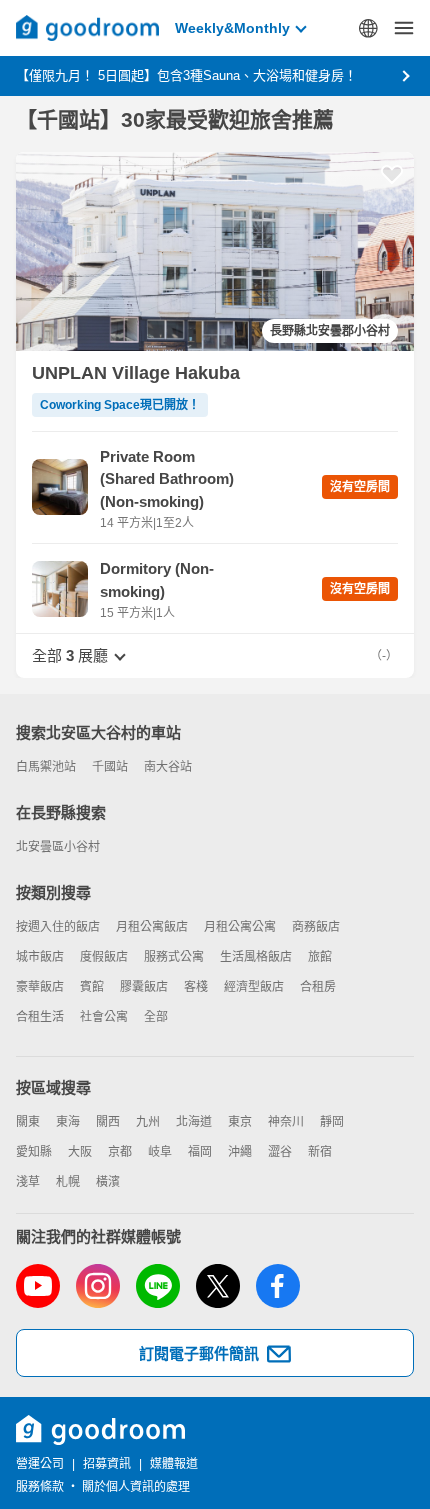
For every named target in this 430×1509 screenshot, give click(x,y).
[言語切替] (368, 28)
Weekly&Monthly (232, 28)
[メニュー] (404, 28)
